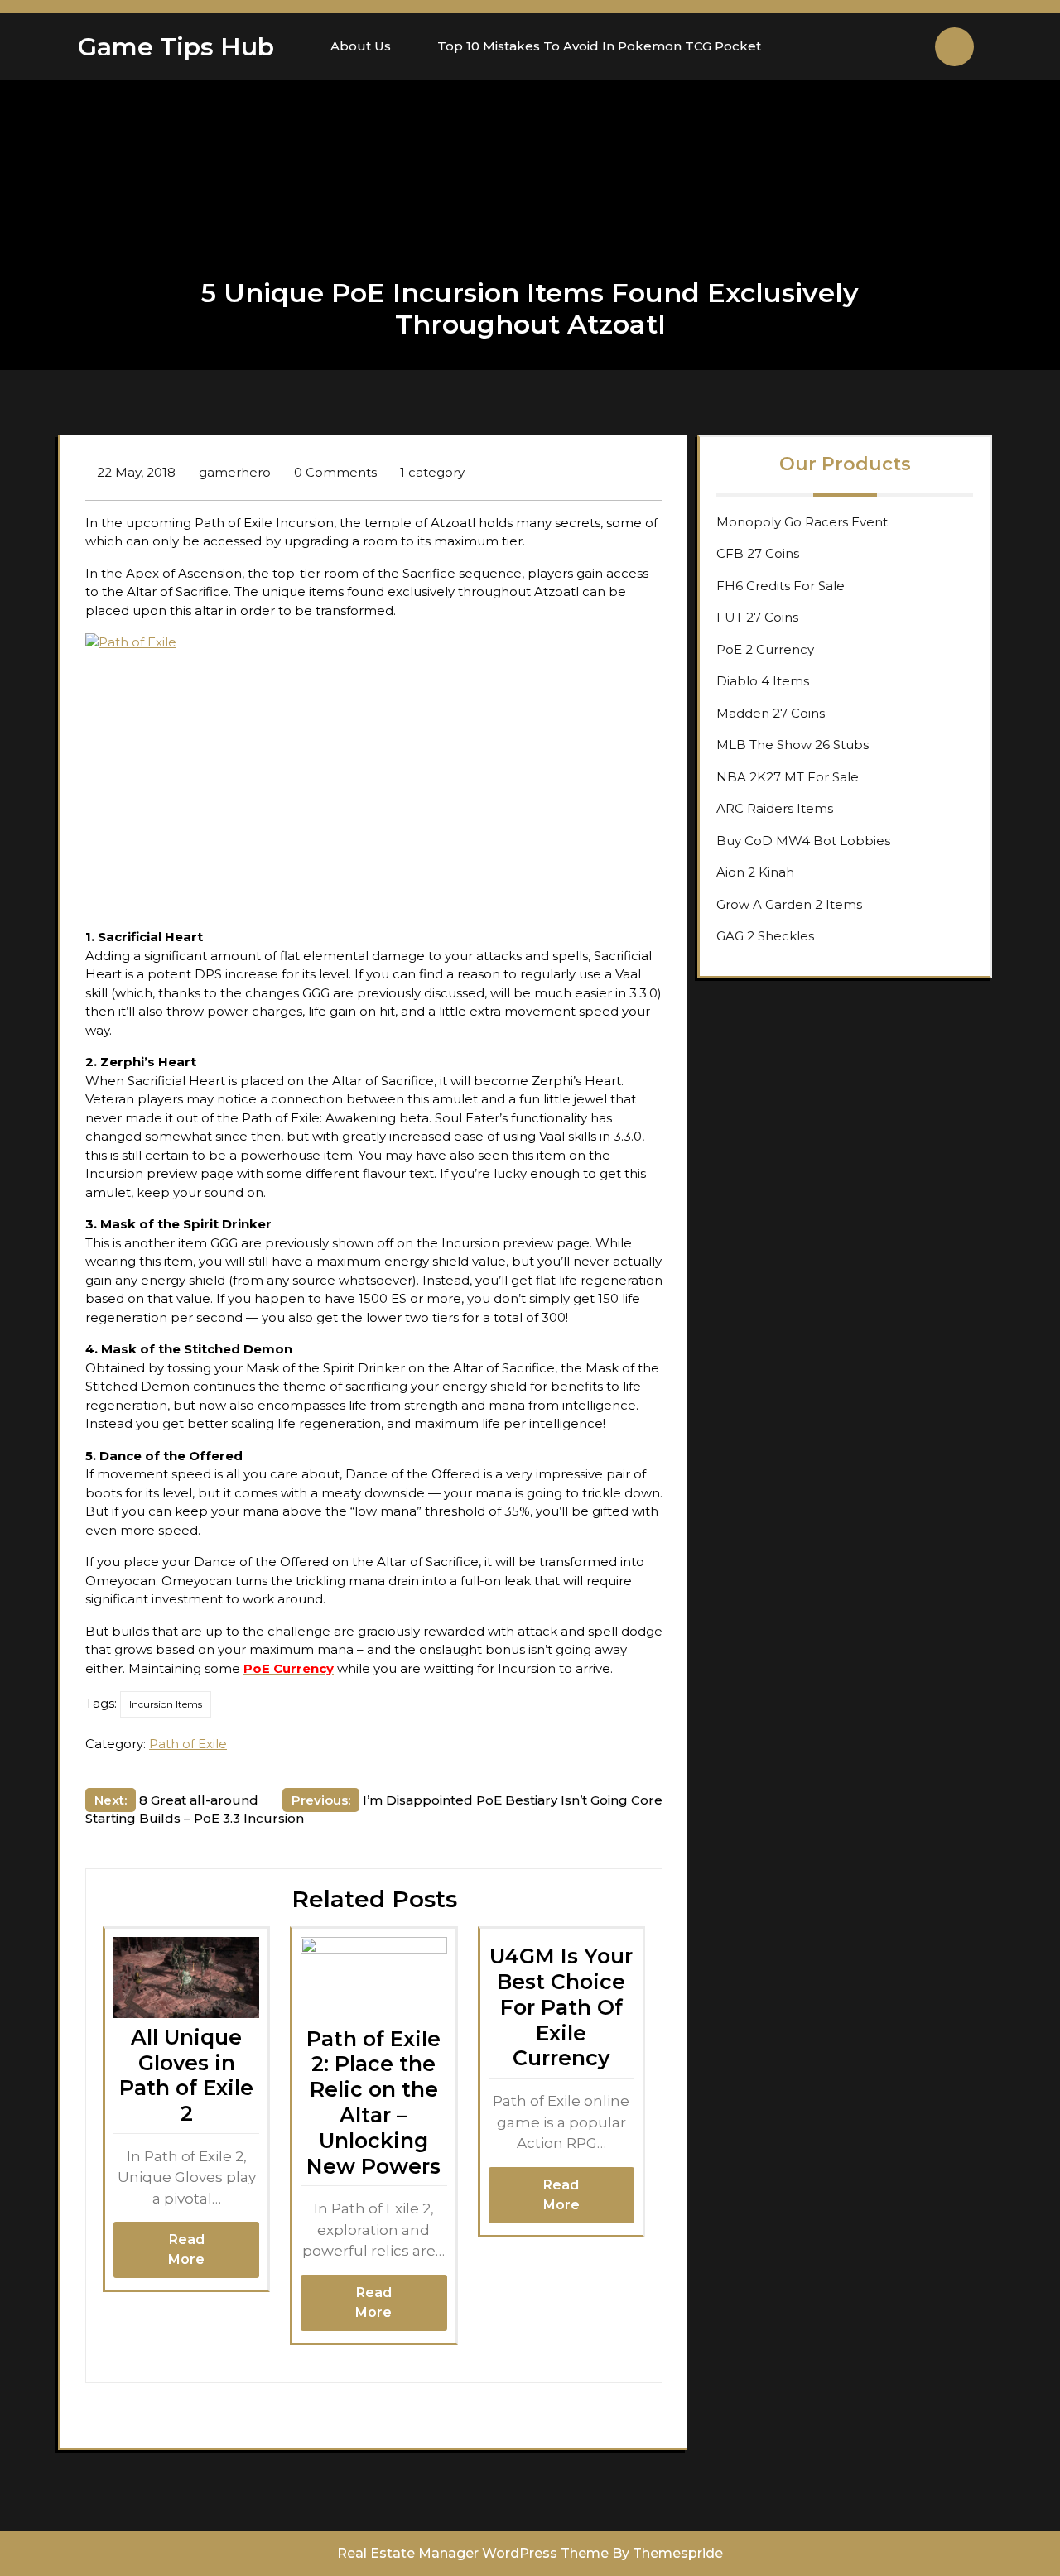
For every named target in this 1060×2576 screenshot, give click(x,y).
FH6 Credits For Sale (781, 586)
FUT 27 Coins (757, 617)
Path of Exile (188, 1744)
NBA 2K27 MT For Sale (788, 777)
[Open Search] (954, 47)
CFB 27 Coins (758, 553)
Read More (186, 2249)
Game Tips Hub (176, 47)
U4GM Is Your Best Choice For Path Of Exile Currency (561, 2007)
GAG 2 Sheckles (765, 936)
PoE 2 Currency (765, 649)
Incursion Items (166, 1704)
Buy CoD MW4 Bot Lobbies (803, 841)
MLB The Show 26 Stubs (793, 745)
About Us (361, 46)
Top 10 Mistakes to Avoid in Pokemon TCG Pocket (599, 46)
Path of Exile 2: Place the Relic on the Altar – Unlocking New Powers (373, 2103)
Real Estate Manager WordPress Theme (473, 2553)
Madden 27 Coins (771, 713)
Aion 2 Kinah (755, 872)
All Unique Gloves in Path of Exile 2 (186, 2075)
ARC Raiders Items (775, 808)
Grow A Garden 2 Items (789, 904)
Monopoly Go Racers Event (802, 522)
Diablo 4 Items (763, 681)
